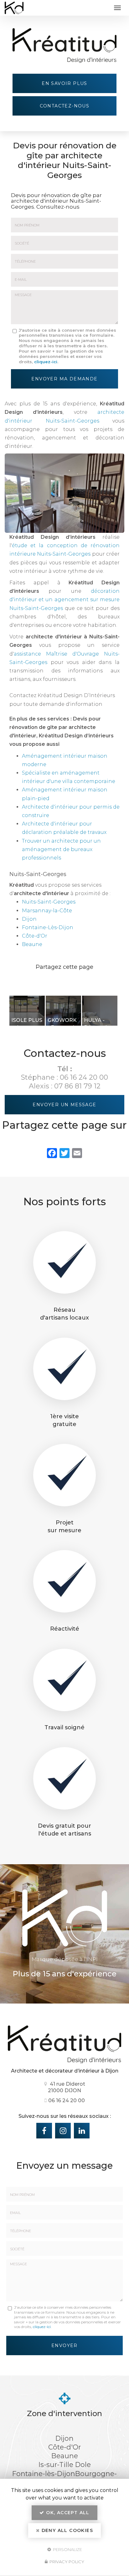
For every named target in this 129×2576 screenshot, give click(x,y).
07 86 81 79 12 (77, 1086)
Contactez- (65, 106)
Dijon (29, 919)
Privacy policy (66, 2562)
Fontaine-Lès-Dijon (48, 927)
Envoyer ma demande (64, 379)
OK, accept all (67, 2513)
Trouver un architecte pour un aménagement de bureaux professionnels (61, 849)
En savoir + (27, 1011)
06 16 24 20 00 (84, 1077)
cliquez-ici (46, 362)
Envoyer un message (64, 1105)
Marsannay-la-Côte (47, 911)
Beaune (32, 944)
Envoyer (64, 2346)
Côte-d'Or (35, 936)
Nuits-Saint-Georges (49, 902)
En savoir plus (64, 83)
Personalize (67, 2549)
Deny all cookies (66, 2530)
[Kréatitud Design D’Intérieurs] (58, 8)
